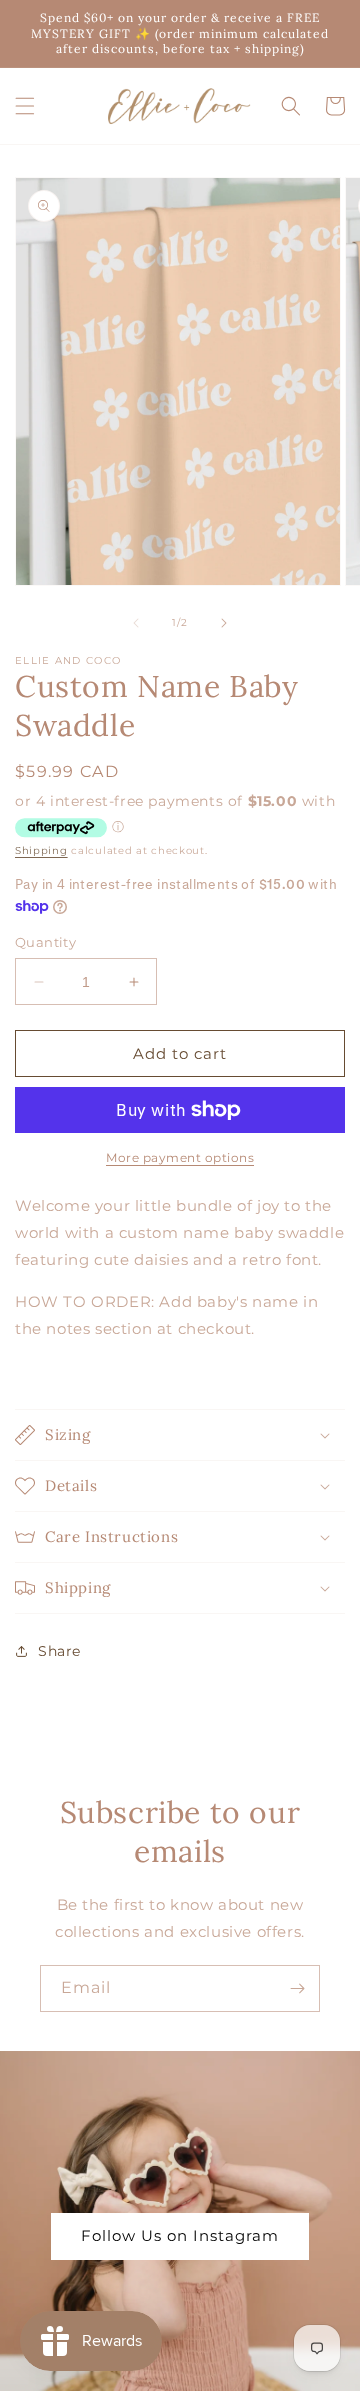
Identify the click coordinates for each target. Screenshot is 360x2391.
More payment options (180, 1157)
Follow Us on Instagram (180, 2235)
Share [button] (59, 1651)
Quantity (45, 942)
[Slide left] (136, 623)
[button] (25, 106)
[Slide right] (224, 623)
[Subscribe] (297, 1988)
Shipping (41, 850)
